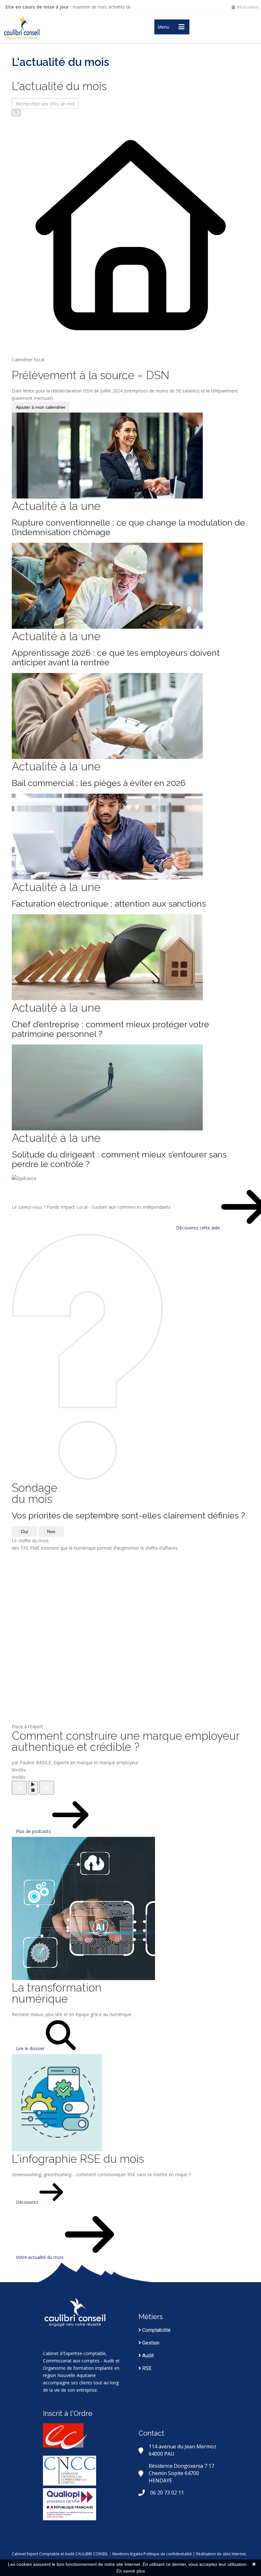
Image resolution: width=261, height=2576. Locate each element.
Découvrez (28, 2202)
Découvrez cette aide (199, 1228)
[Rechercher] (16, 113)
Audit (147, 2356)
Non (51, 1532)
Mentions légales (127, 2554)
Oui (25, 1532)
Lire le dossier (31, 2048)
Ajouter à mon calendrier (41, 407)
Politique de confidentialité (168, 2554)
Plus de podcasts (34, 1831)
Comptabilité (156, 2330)
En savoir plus (131, 2571)
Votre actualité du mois (40, 2257)
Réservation (247, 7)
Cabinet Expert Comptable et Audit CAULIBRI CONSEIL (60, 2554)
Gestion (150, 2343)
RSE (146, 2368)
